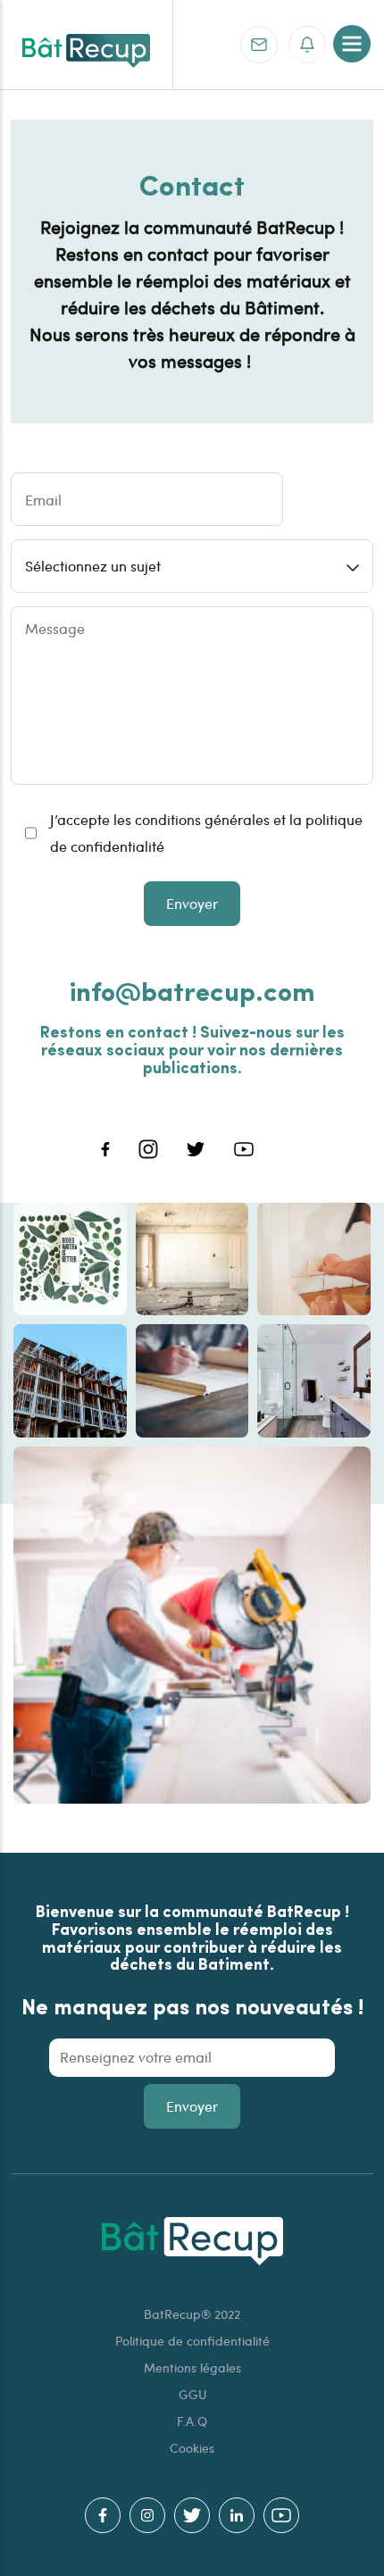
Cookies (192, 2448)
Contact (259, 45)
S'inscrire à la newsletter (307, 45)
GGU (192, 2394)
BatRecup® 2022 (192, 2314)
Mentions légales (192, 2368)
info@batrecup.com (192, 990)
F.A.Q (192, 2421)
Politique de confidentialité (192, 2341)
